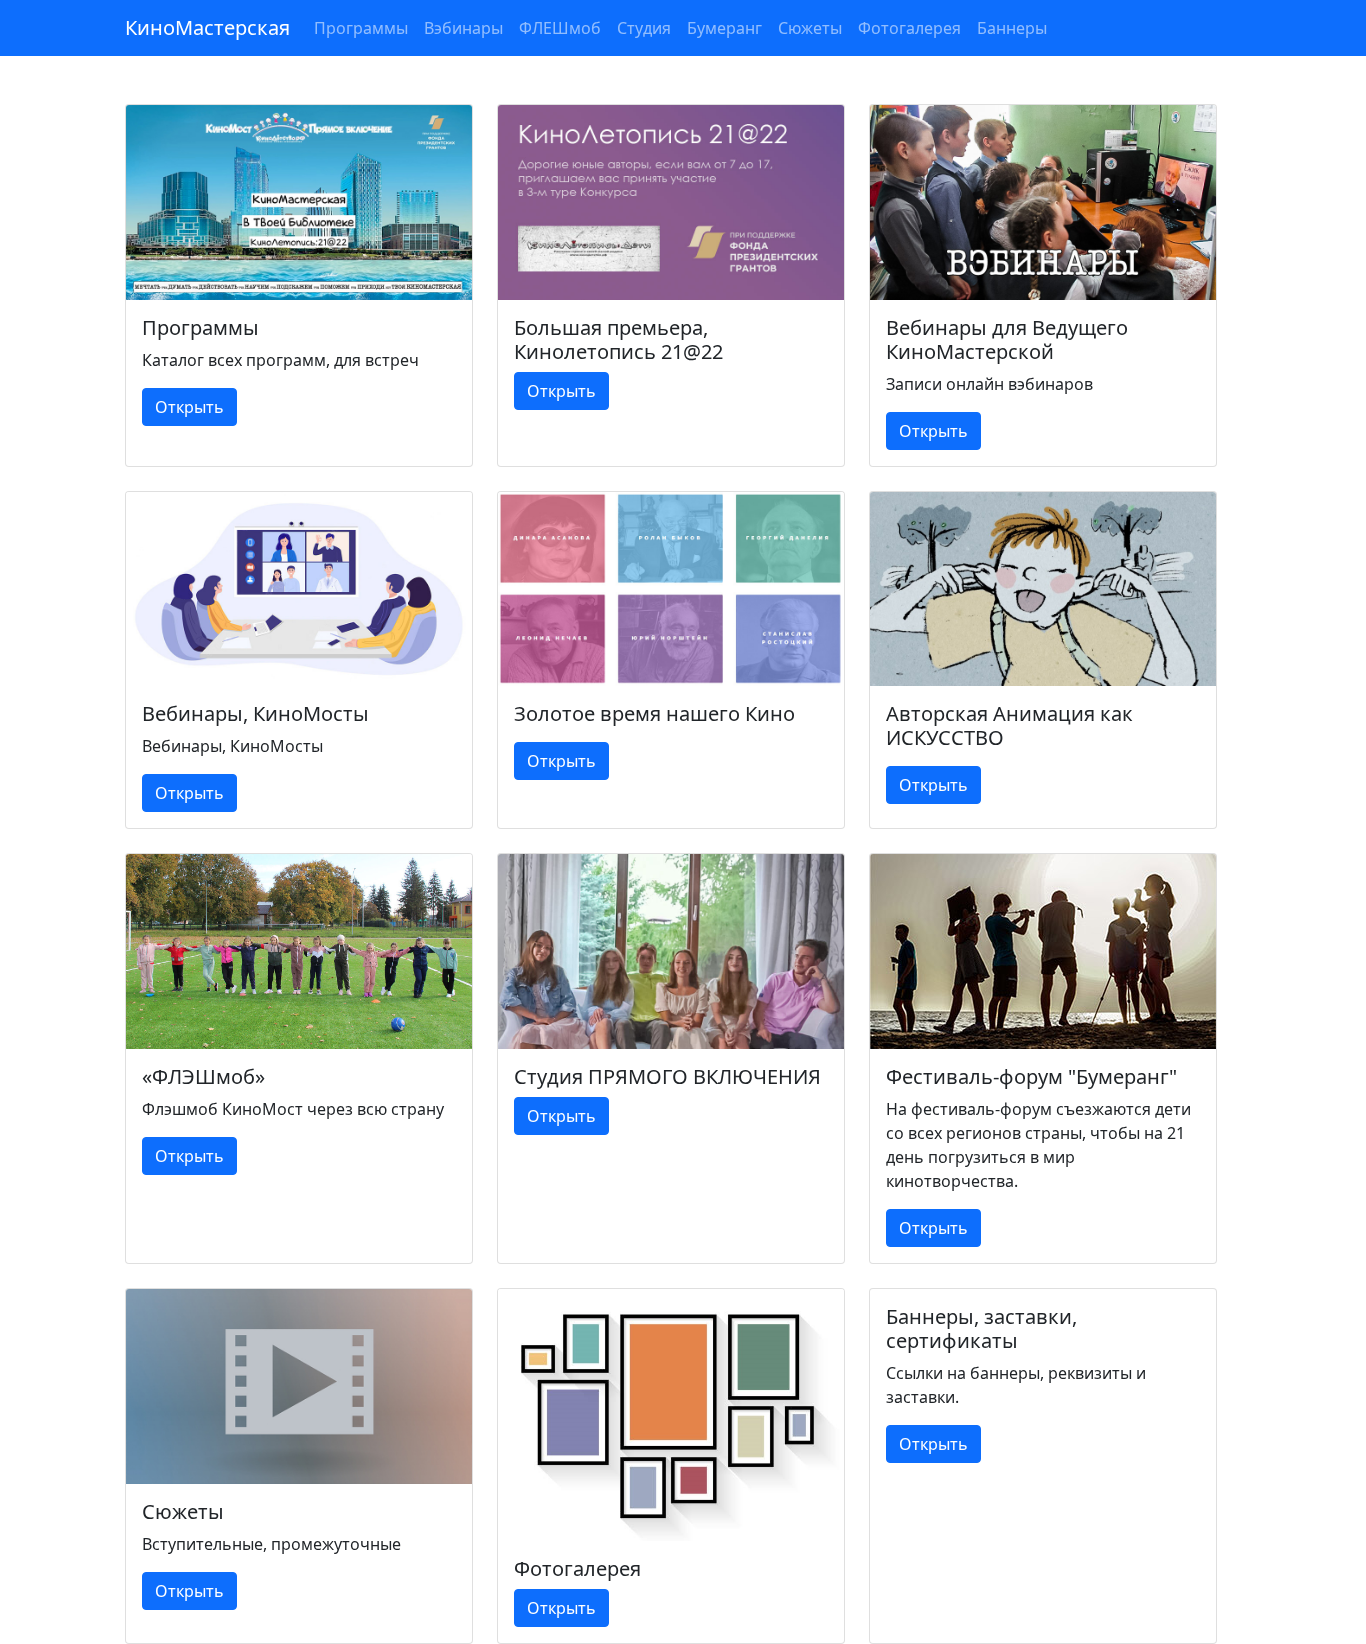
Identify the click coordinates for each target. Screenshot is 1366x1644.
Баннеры (1012, 28)
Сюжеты (810, 28)
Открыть (189, 407)
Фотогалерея (909, 28)
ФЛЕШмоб (560, 28)
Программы (361, 28)
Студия (644, 28)
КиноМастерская (207, 27)
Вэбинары (463, 28)
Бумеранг (724, 28)
